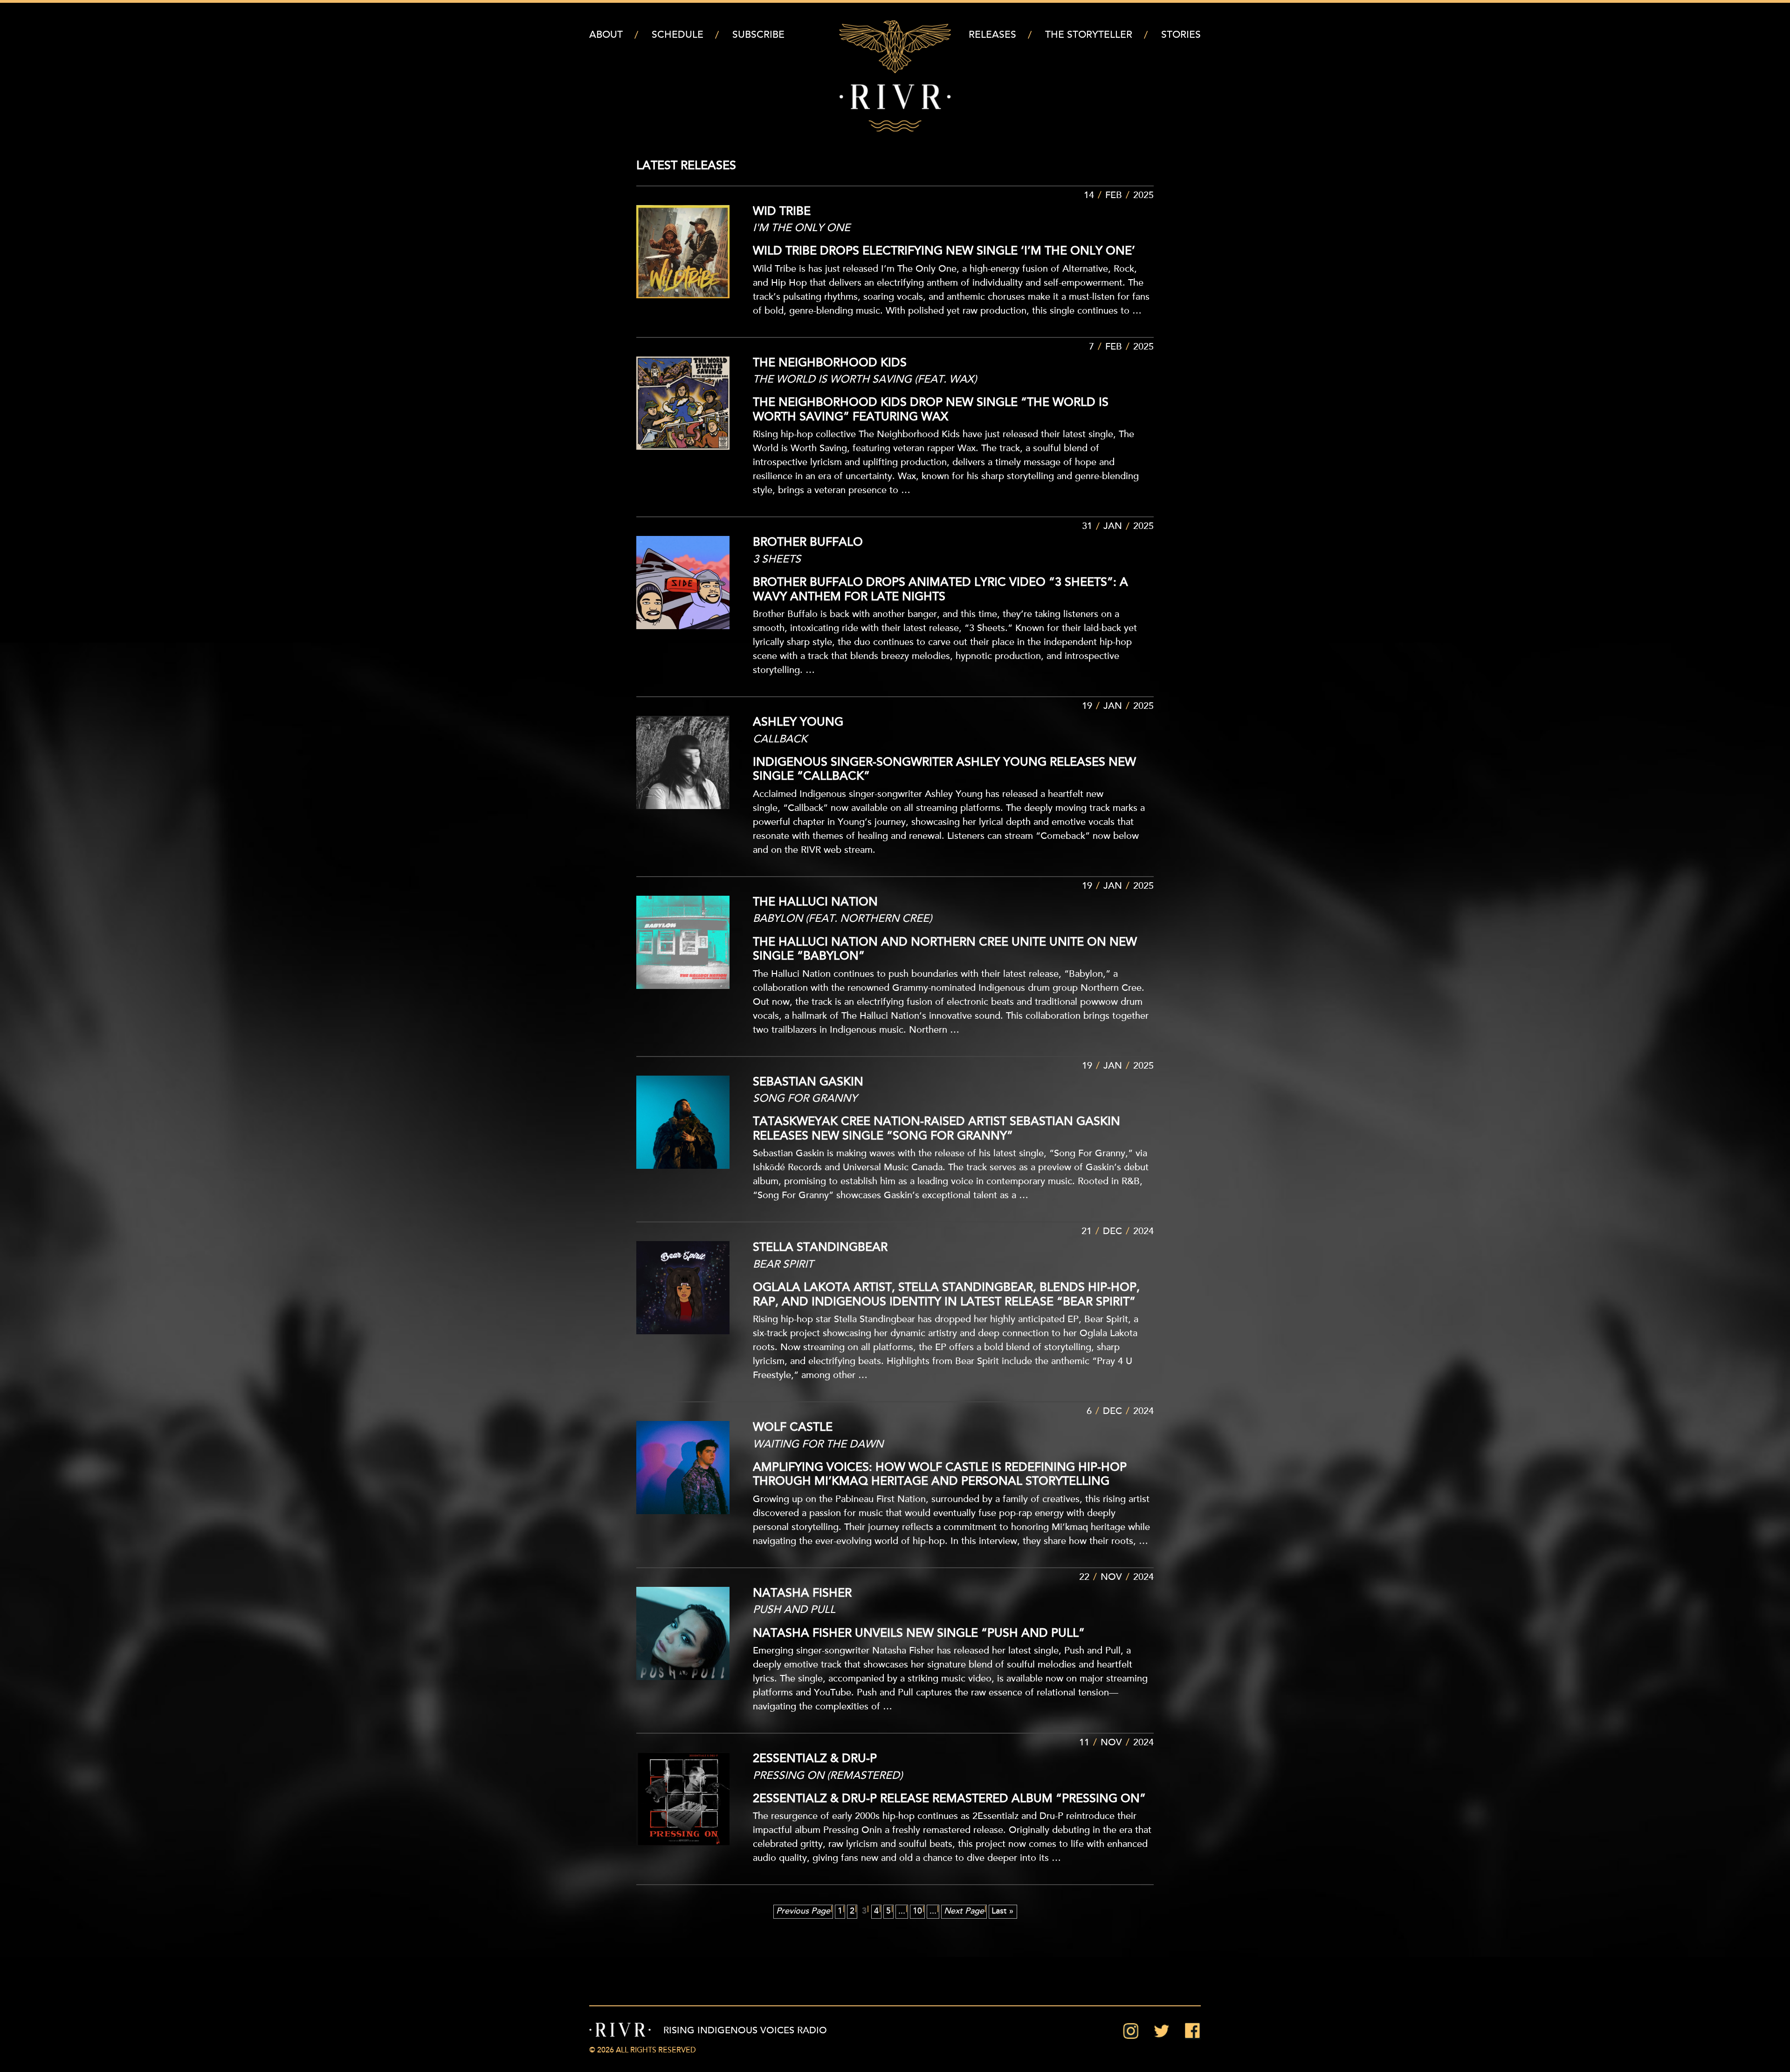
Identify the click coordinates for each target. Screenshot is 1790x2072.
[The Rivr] (895, 76)
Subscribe (758, 35)
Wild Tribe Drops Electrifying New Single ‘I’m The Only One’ (944, 252)
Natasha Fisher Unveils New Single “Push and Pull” (919, 1634)
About (606, 35)
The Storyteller (1089, 35)
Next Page (964, 1911)
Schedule (678, 35)
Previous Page (803, 1911)
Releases (992, 35)
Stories (1181, 35)
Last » (1002, 1911)
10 (917, 1911)
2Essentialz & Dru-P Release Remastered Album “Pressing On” (949, 1799)
